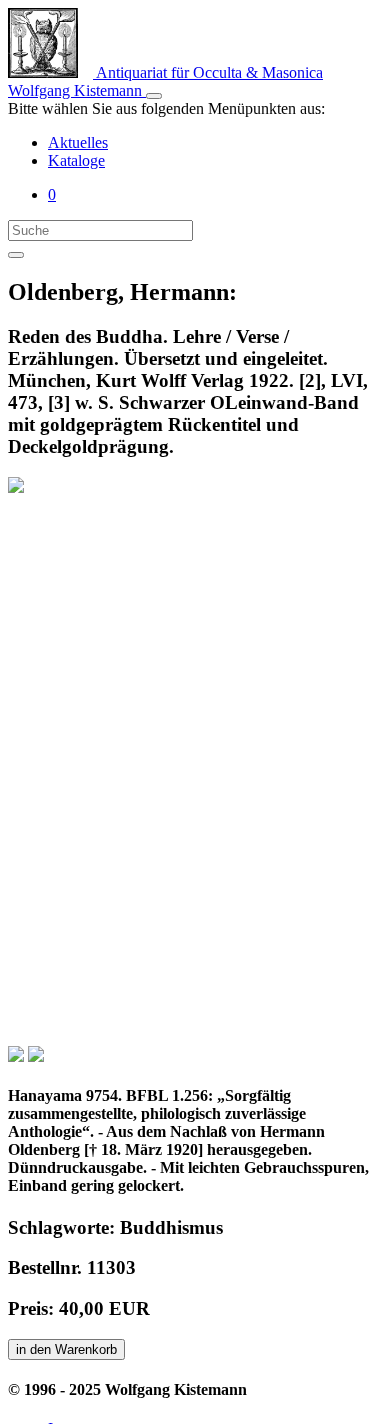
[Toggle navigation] (154, 96)
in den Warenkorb (66, 1349)
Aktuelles (78, 142)
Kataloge (76, 160)
